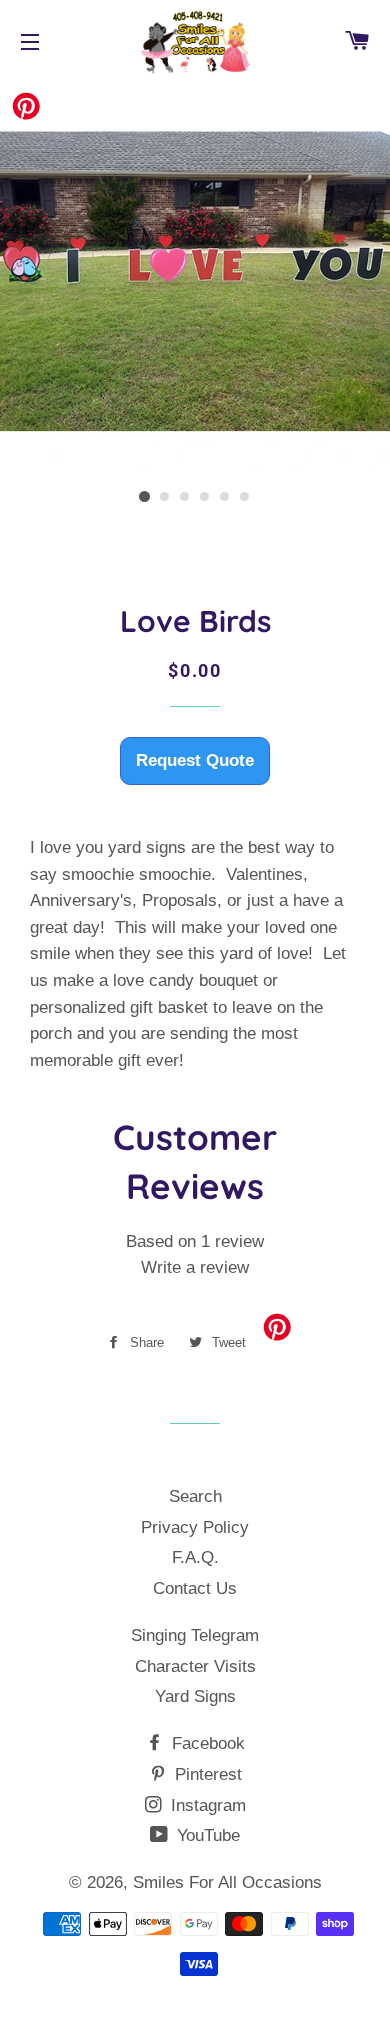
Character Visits (195, 1666)
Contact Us (195, 1588)
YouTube (206, 1835)
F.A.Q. (195, 1557)
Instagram (206, 1805)
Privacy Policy (195, 1527)
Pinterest (206, 1774)
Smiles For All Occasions (227, 1882)
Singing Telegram (195, 1635)
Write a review (195, 1267)
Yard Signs (195, 1696)
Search (195, 1496)
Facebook (206, 1743)
